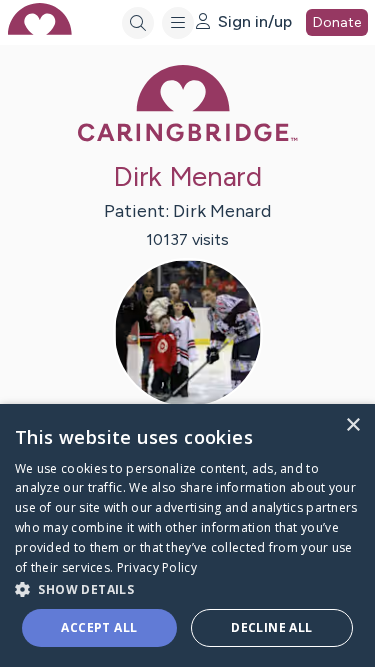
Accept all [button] (99, 627)
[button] (187, 588)
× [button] (352, 425)
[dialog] (187, 535)
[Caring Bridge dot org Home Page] (188, 137)
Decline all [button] (271, 627)
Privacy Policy (157, 567)
